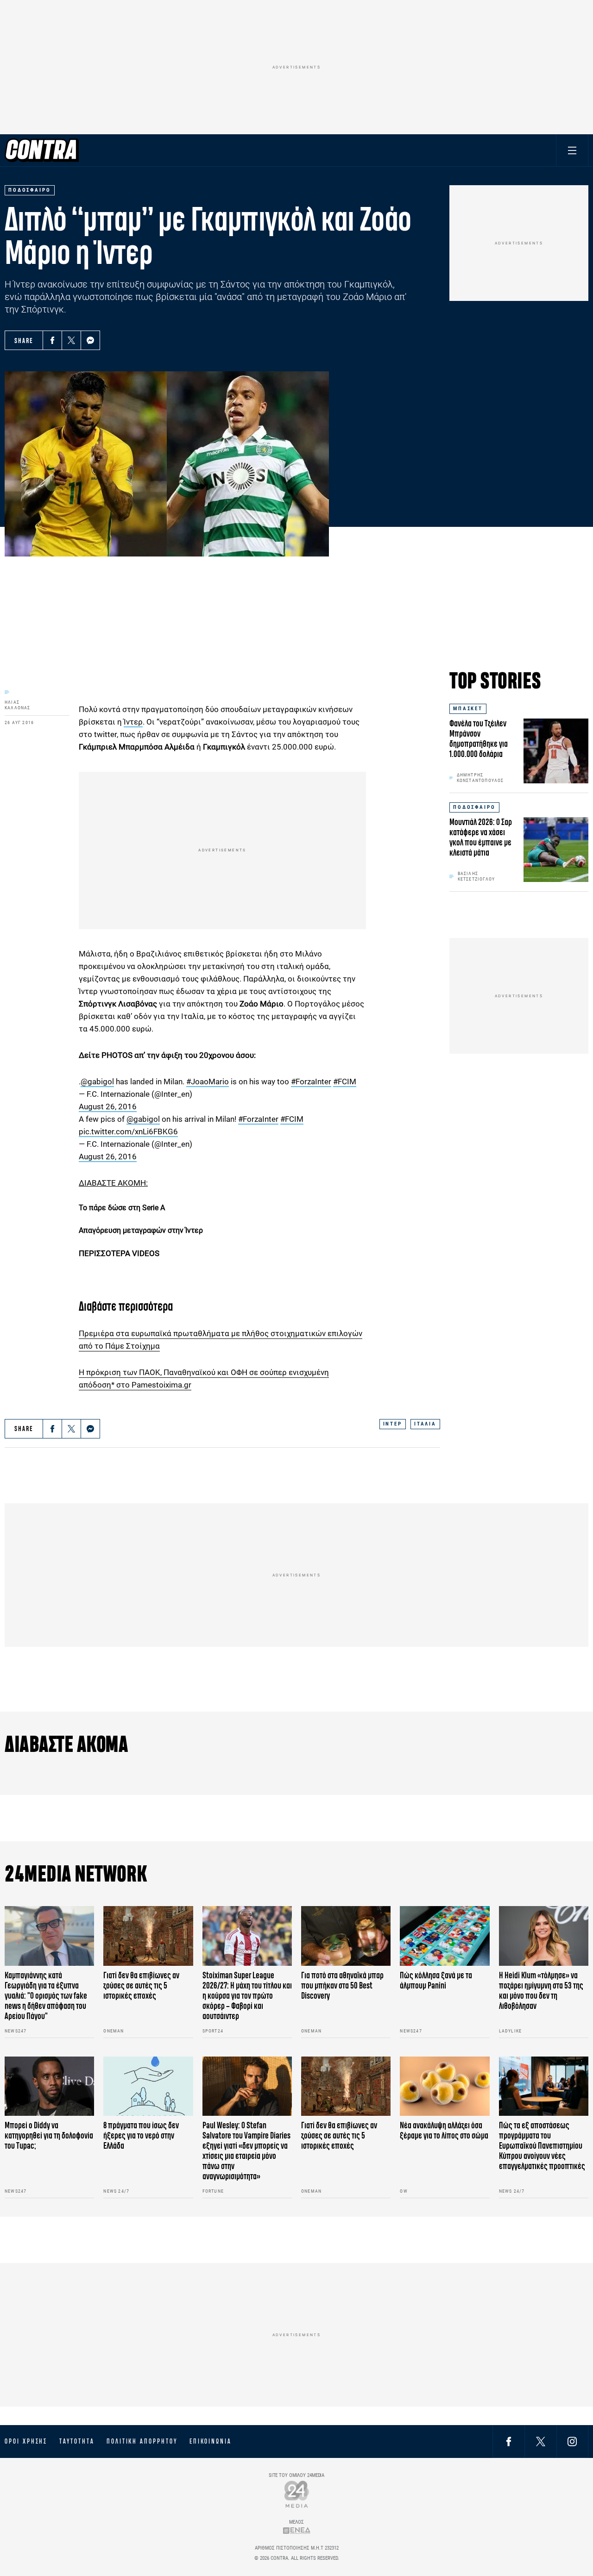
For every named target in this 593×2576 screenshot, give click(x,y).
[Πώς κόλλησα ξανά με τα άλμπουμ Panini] (445, 1936)
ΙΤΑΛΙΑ (425, 1424)
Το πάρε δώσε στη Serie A (122, 1208)
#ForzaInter (311, 1082)
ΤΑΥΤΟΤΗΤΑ (77, 2441)
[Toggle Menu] (572, 150)
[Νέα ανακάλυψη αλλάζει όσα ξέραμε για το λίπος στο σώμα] (445, 2086)
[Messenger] (90, 340)
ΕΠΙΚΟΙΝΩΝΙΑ (211, 2441)
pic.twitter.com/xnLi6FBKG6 (128, 1132)
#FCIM (345, 1082)
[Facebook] (52, 340)
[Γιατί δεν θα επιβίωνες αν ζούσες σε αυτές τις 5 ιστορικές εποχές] (148, 1936)
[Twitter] (71, 340)
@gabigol (97, 1082)
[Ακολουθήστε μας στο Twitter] (541, 2441)
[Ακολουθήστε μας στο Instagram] (572, 2441)
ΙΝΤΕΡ (393, 1424)
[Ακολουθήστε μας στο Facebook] (509, 2441)
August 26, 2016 (108, 1107)
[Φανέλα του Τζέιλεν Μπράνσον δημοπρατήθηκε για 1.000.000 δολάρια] (556, 751)
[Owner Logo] (297, 2494)
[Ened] (297, 2530)
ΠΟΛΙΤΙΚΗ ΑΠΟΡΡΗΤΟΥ (142, 2441)
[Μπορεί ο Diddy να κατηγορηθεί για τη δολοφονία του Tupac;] (49, 2086)
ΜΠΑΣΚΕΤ (468, 709)
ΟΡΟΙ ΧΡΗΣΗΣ (26, 2441)
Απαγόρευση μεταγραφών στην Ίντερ (141, 1230)
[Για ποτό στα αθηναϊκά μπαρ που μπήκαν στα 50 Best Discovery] (346, 1936)
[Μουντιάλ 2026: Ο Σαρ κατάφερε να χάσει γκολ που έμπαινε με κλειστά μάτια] (556, 850)
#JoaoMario (208, 1082)
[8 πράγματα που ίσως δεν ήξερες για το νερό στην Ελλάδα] (148, 2086)
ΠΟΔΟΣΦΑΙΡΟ (474, 807)
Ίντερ (133, 722)
